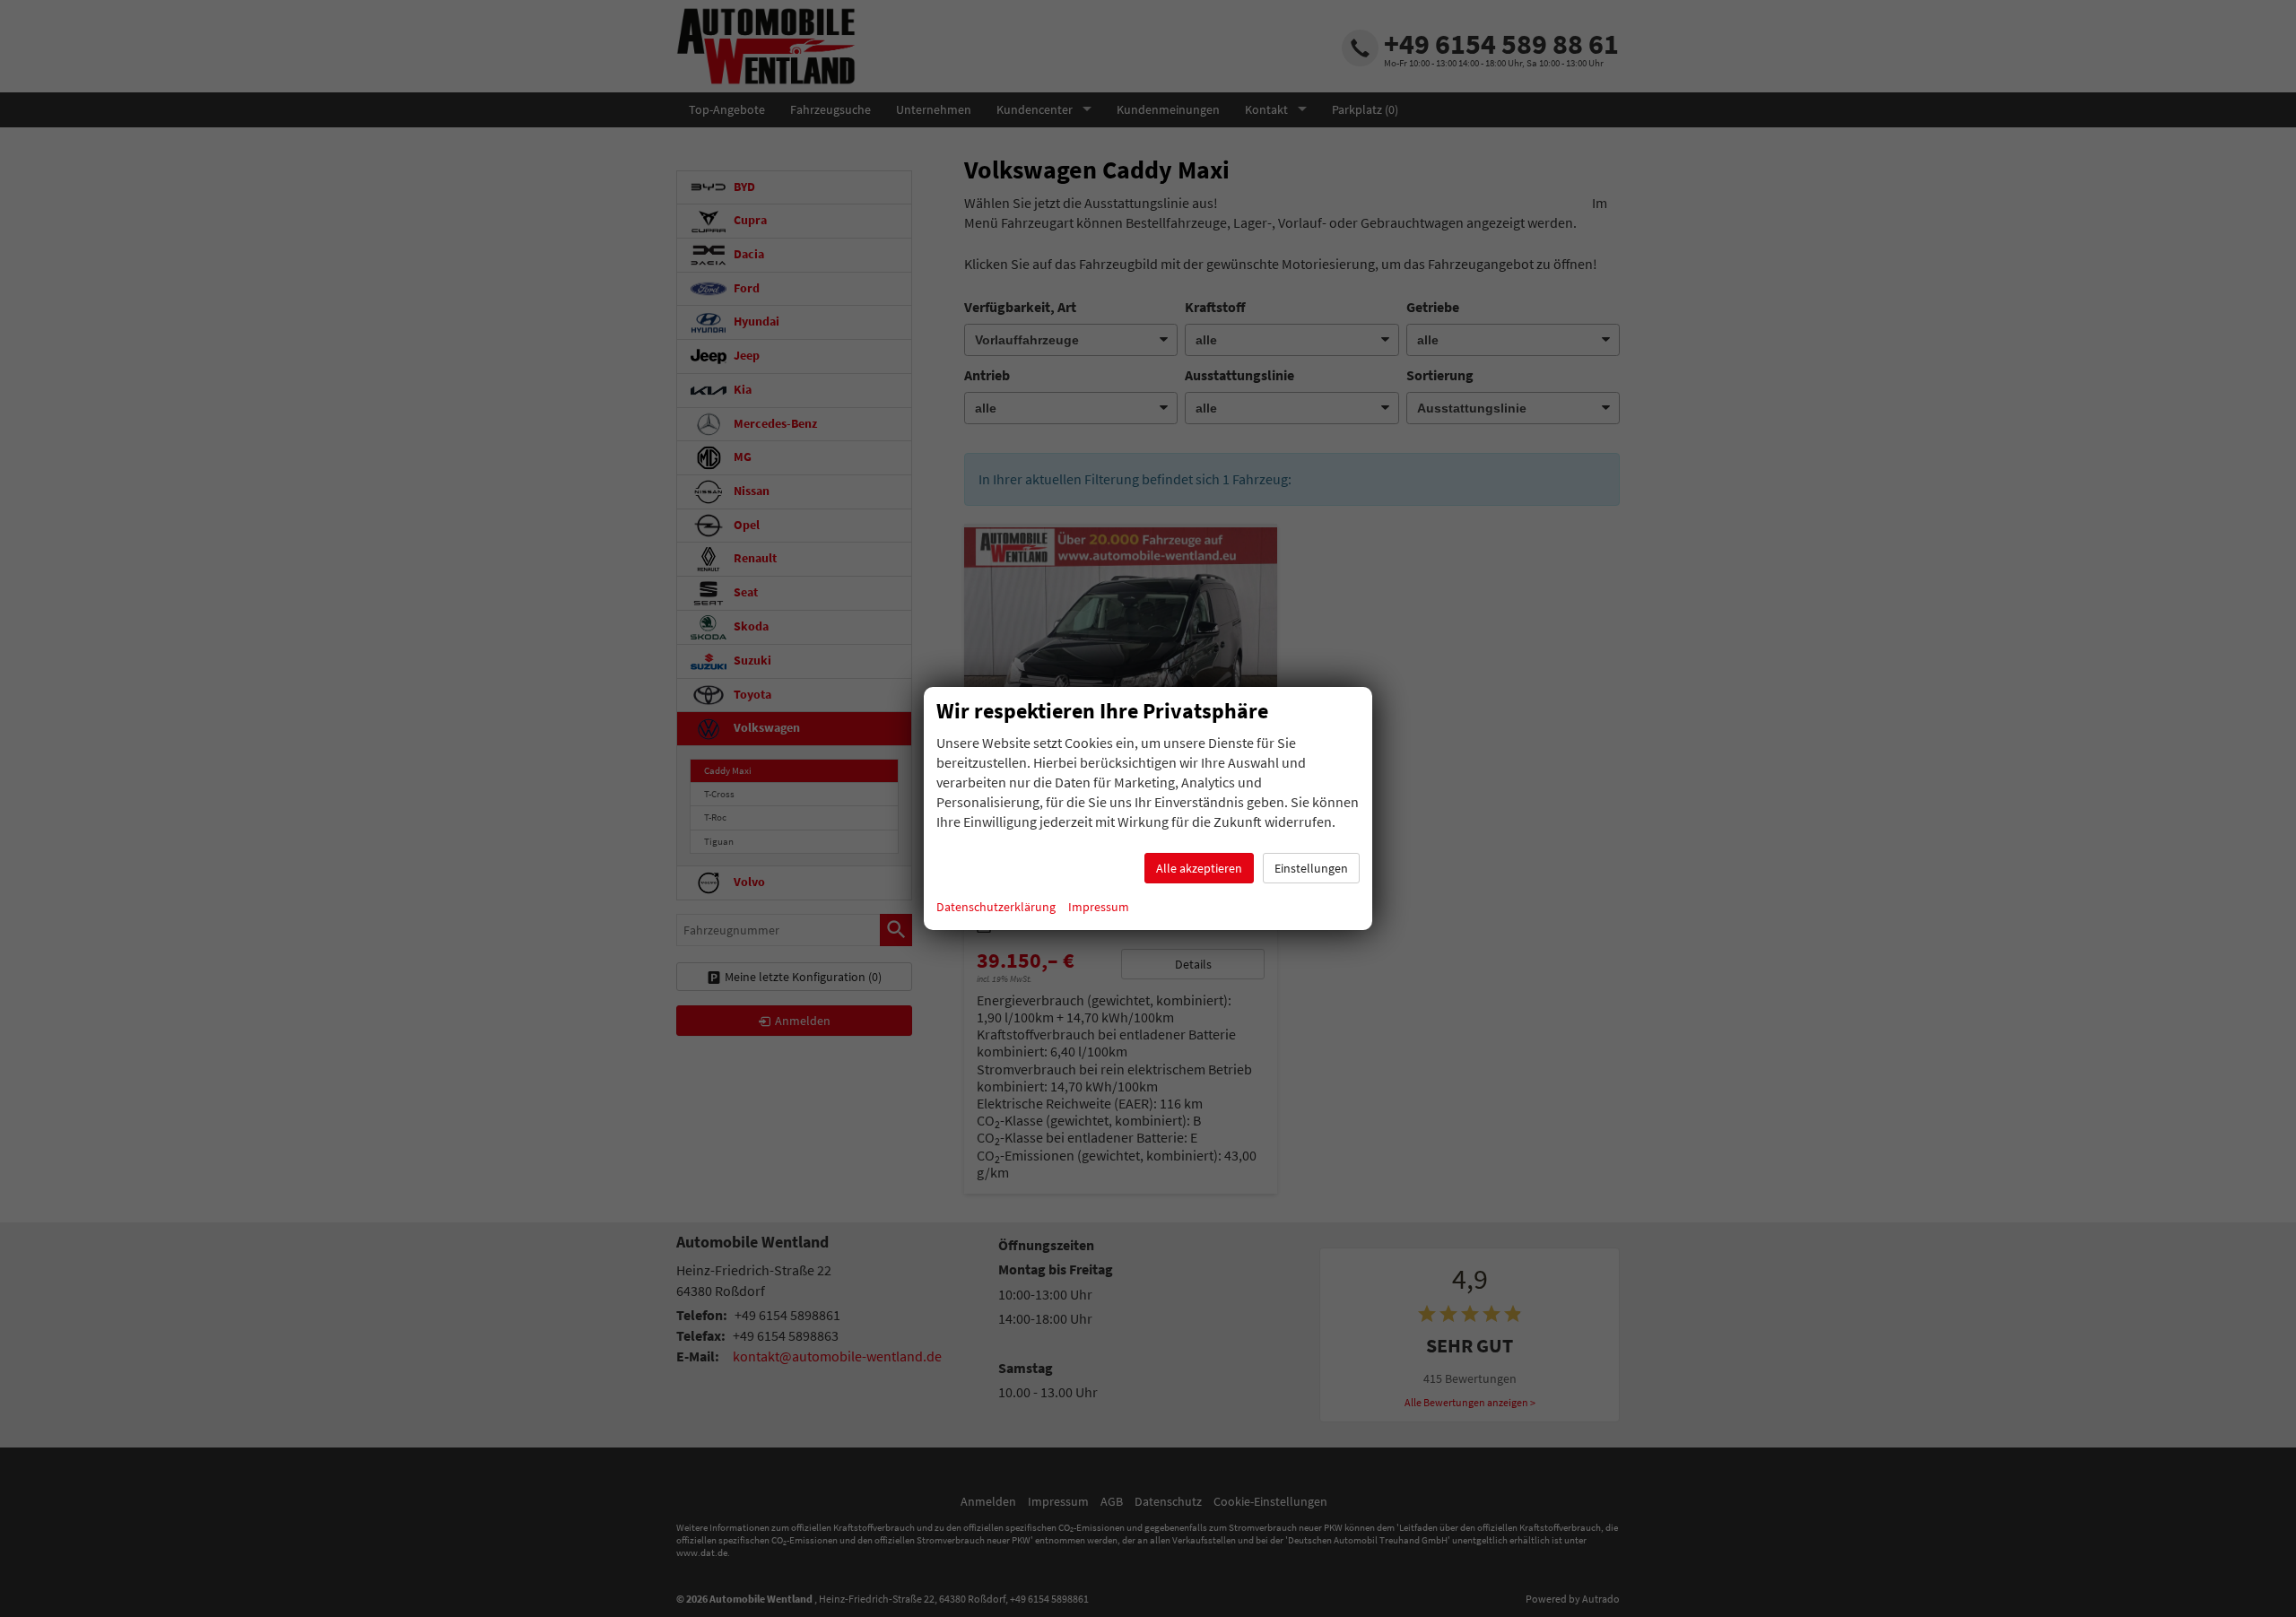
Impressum (1099, 907)
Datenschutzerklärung (996, 907)
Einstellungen (1311, 868)
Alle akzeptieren (1199, 868)
